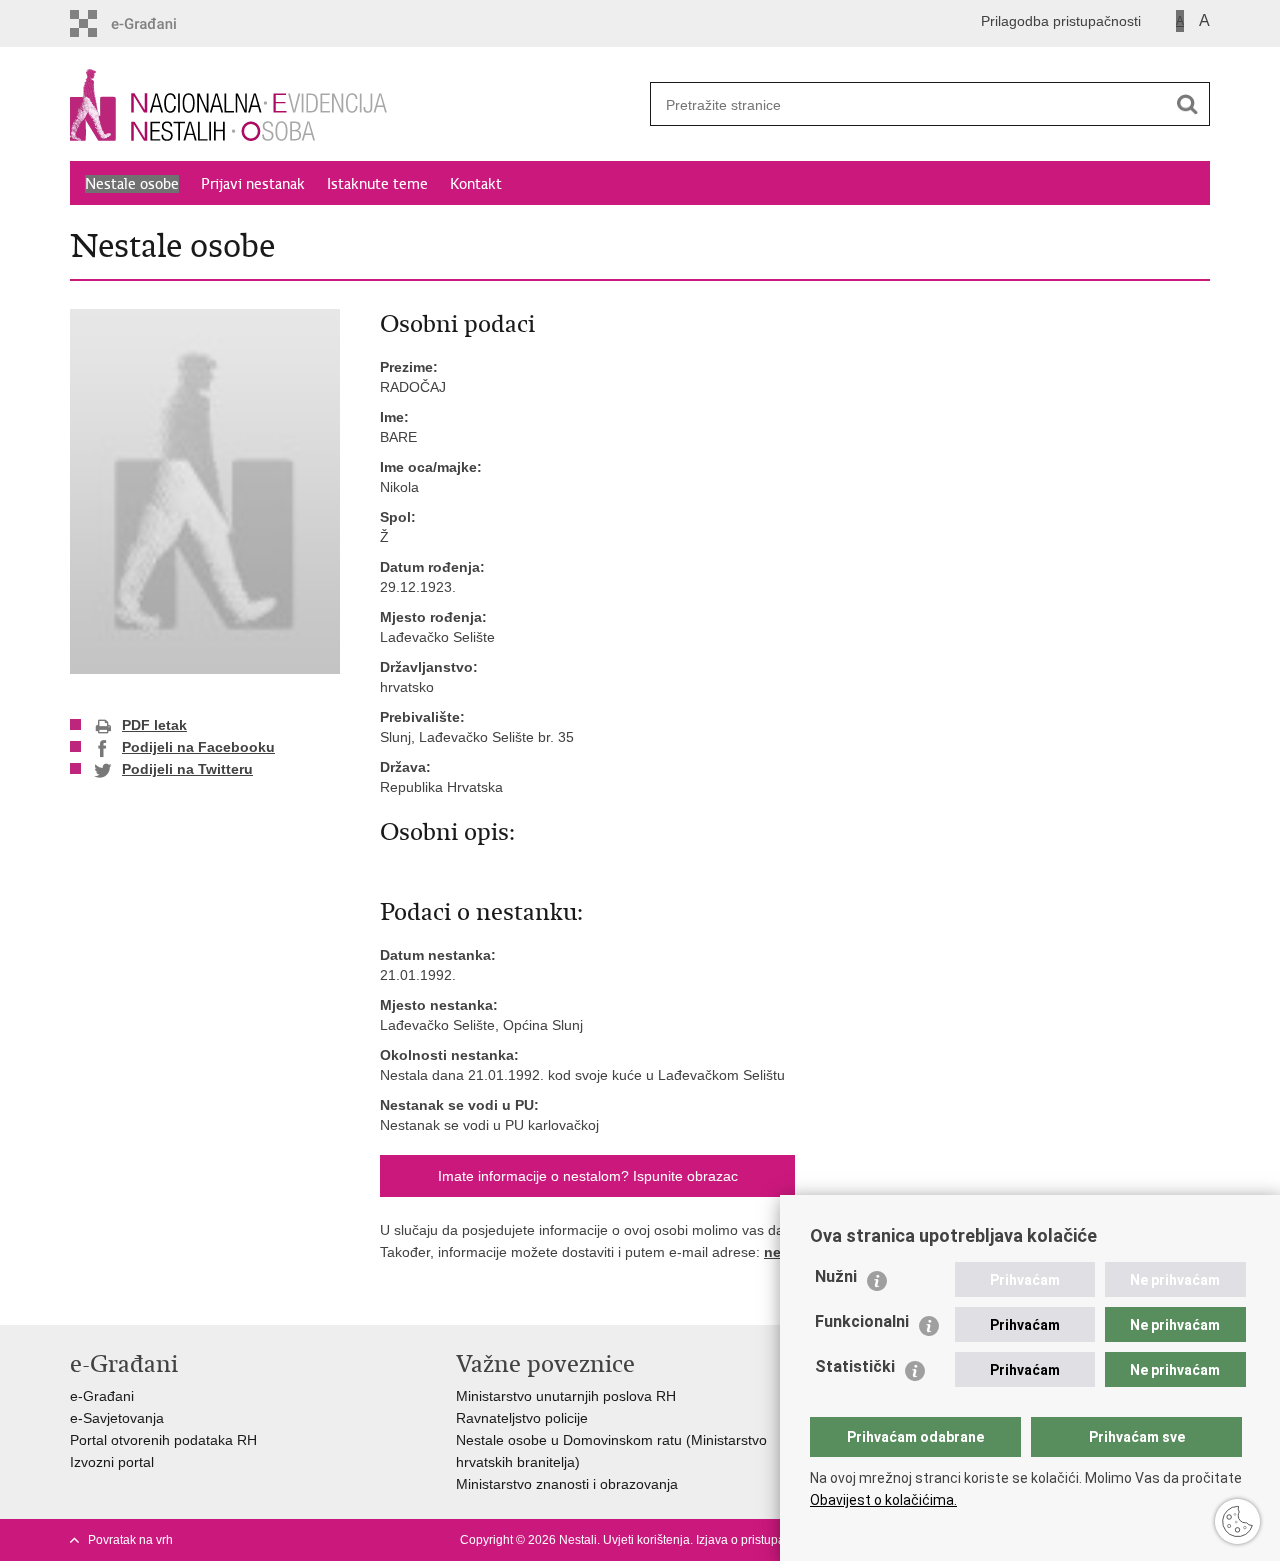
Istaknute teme (377, 184)
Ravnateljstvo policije (522, 1418)
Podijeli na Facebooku (198, 747)
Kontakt (476, 184)
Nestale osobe (132, 184)
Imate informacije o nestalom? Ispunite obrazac (588, 1176)
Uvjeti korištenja (646, 1540)
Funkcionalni (862, 1321)
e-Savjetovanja (117, 1418)
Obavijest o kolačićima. (883, 1500)
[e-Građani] (155, 23)
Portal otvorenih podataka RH (163, 1440)
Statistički (855, 1366)
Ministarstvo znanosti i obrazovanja (567, 1484)
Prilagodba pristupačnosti (1061, 21)
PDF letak (154, 725)
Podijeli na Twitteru (187, 769)
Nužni (836, 1276)
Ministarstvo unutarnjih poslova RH (566, 1396)
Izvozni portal (112, 1462)
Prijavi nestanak (253, 184)
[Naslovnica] (355, 105)
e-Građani (102, 1396)
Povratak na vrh (130, 1540)
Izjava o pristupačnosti (756, 1540)
